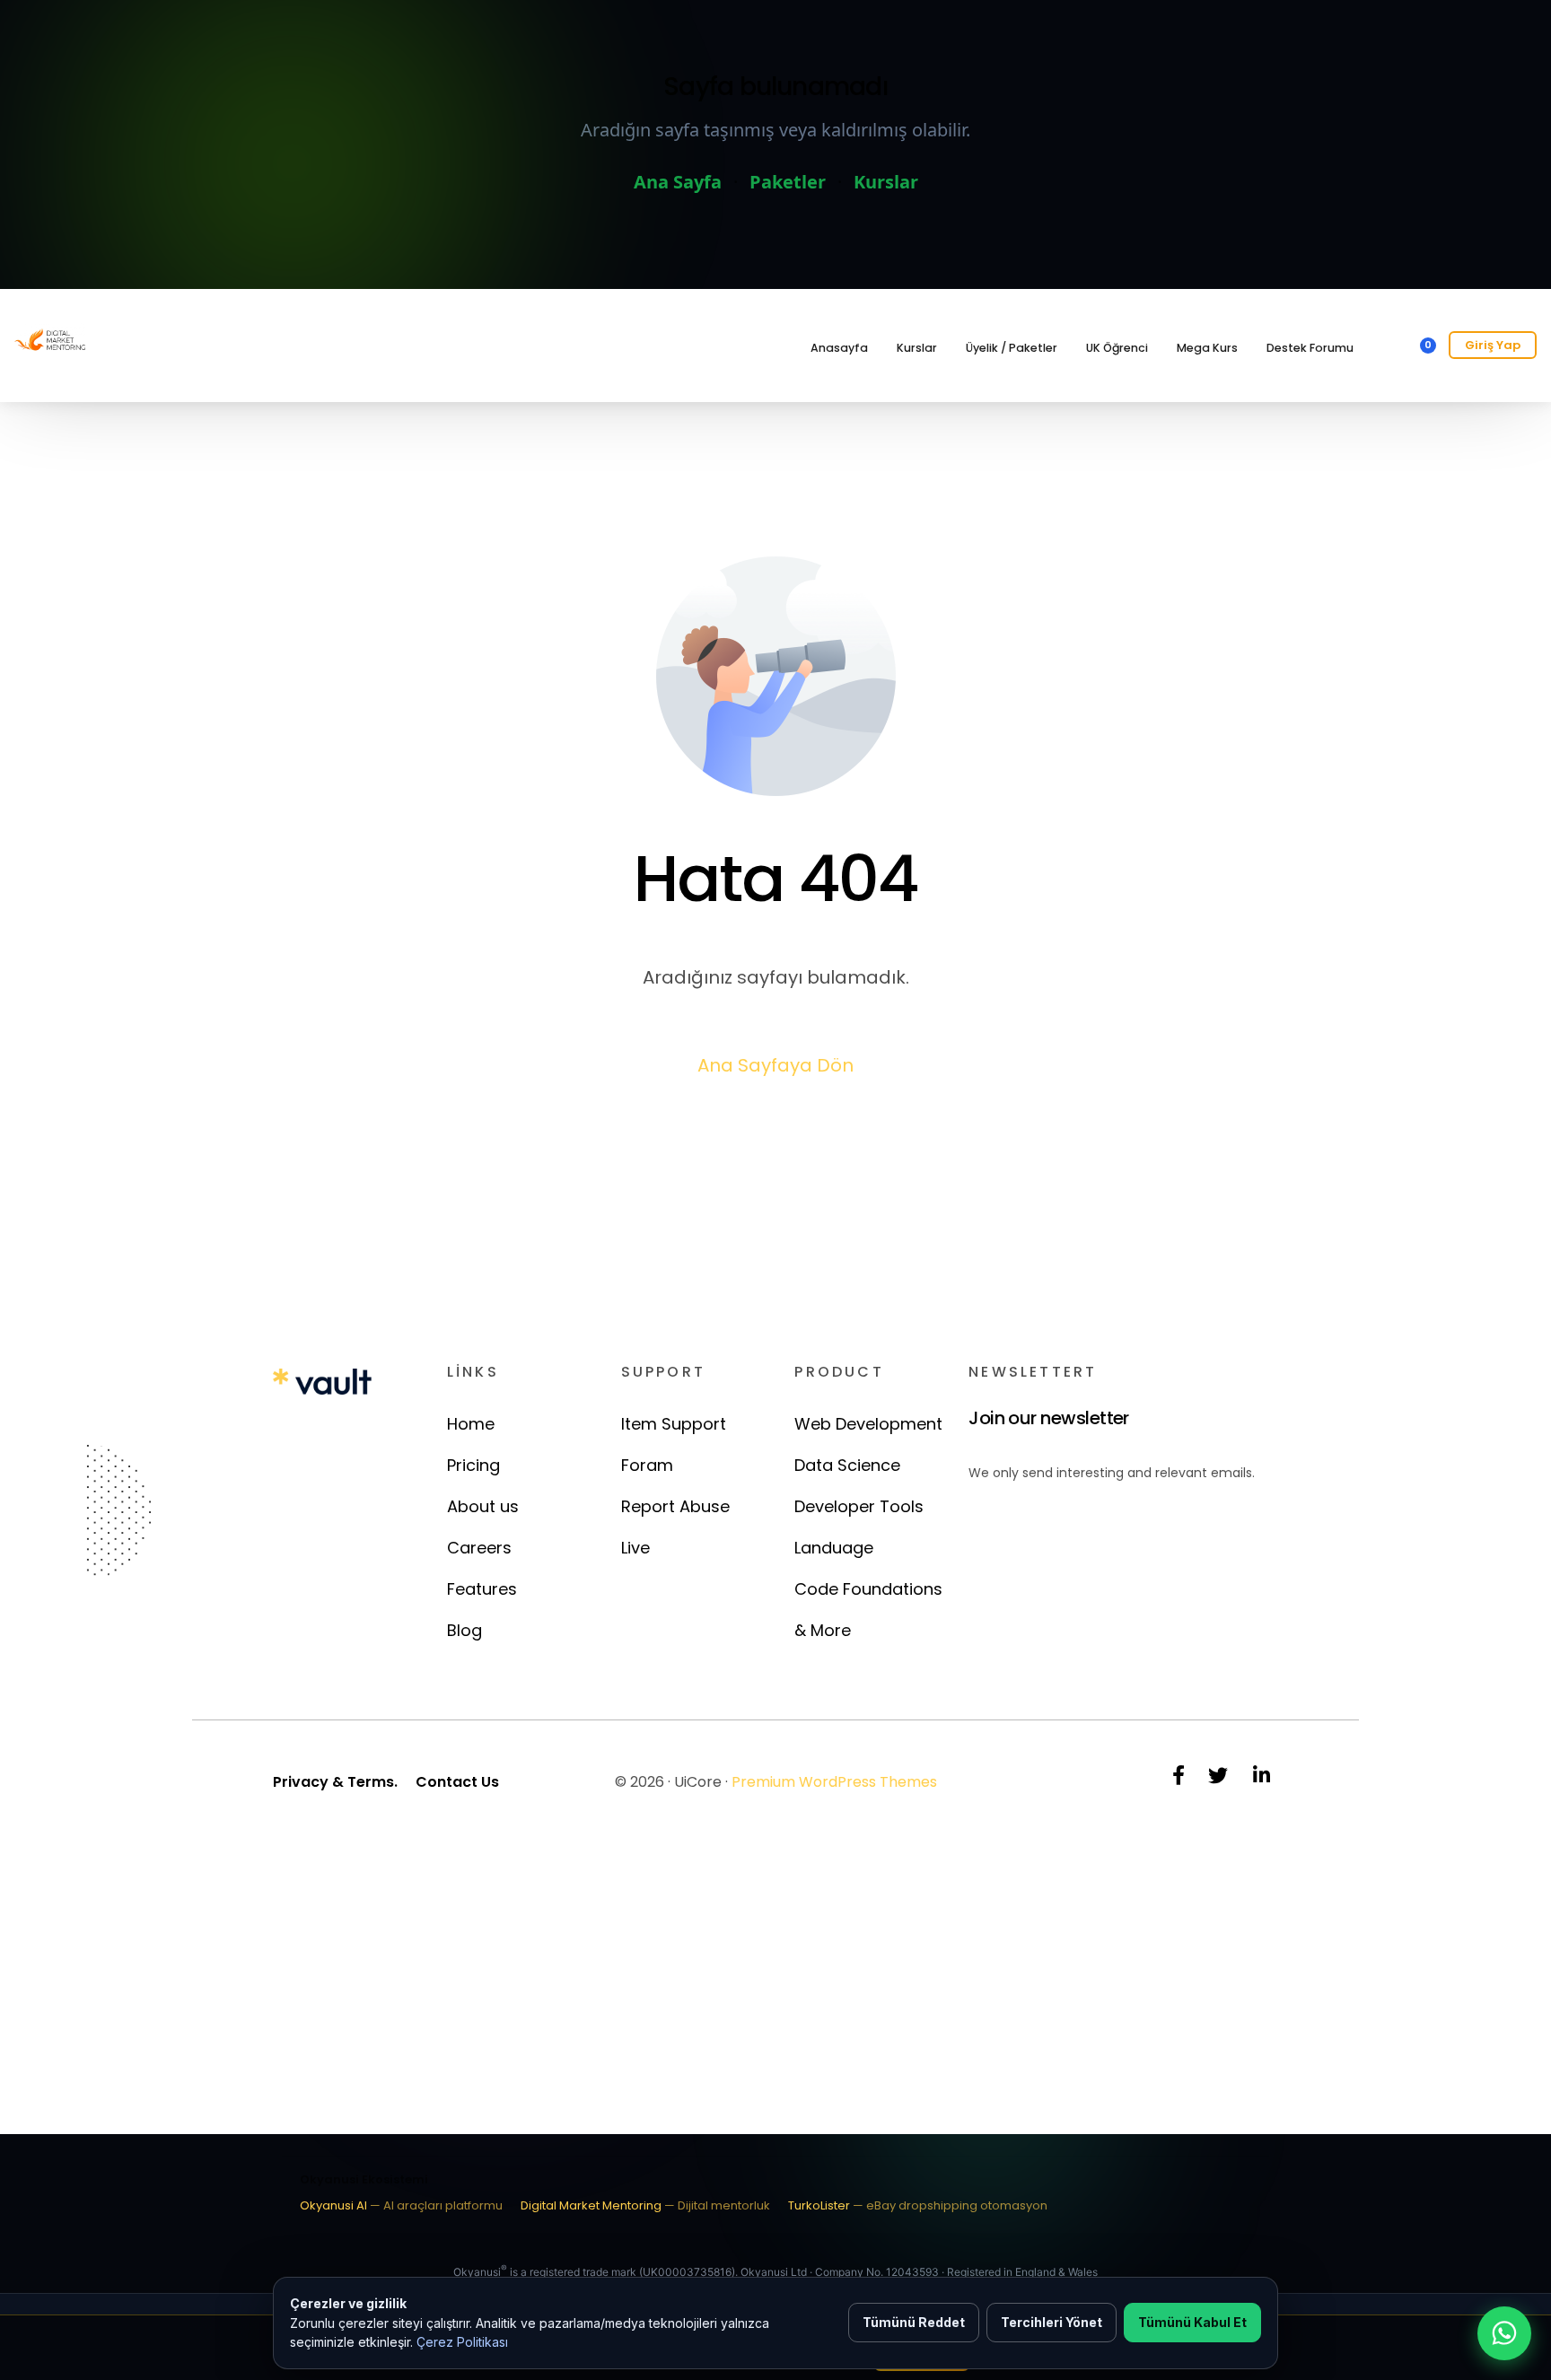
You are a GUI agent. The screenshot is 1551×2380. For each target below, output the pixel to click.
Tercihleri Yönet (1052, 2322)
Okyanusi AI (401, 2205)
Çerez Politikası (462, 2342)
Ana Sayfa (678, 182)
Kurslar (886, 182)
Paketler (788, 182)
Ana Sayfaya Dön (775, 1065)
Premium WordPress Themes (834, 1782)
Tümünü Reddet (914, 2322)
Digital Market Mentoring (645, 2205)
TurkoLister (918, 2205)
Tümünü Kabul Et (1192, 2322)
